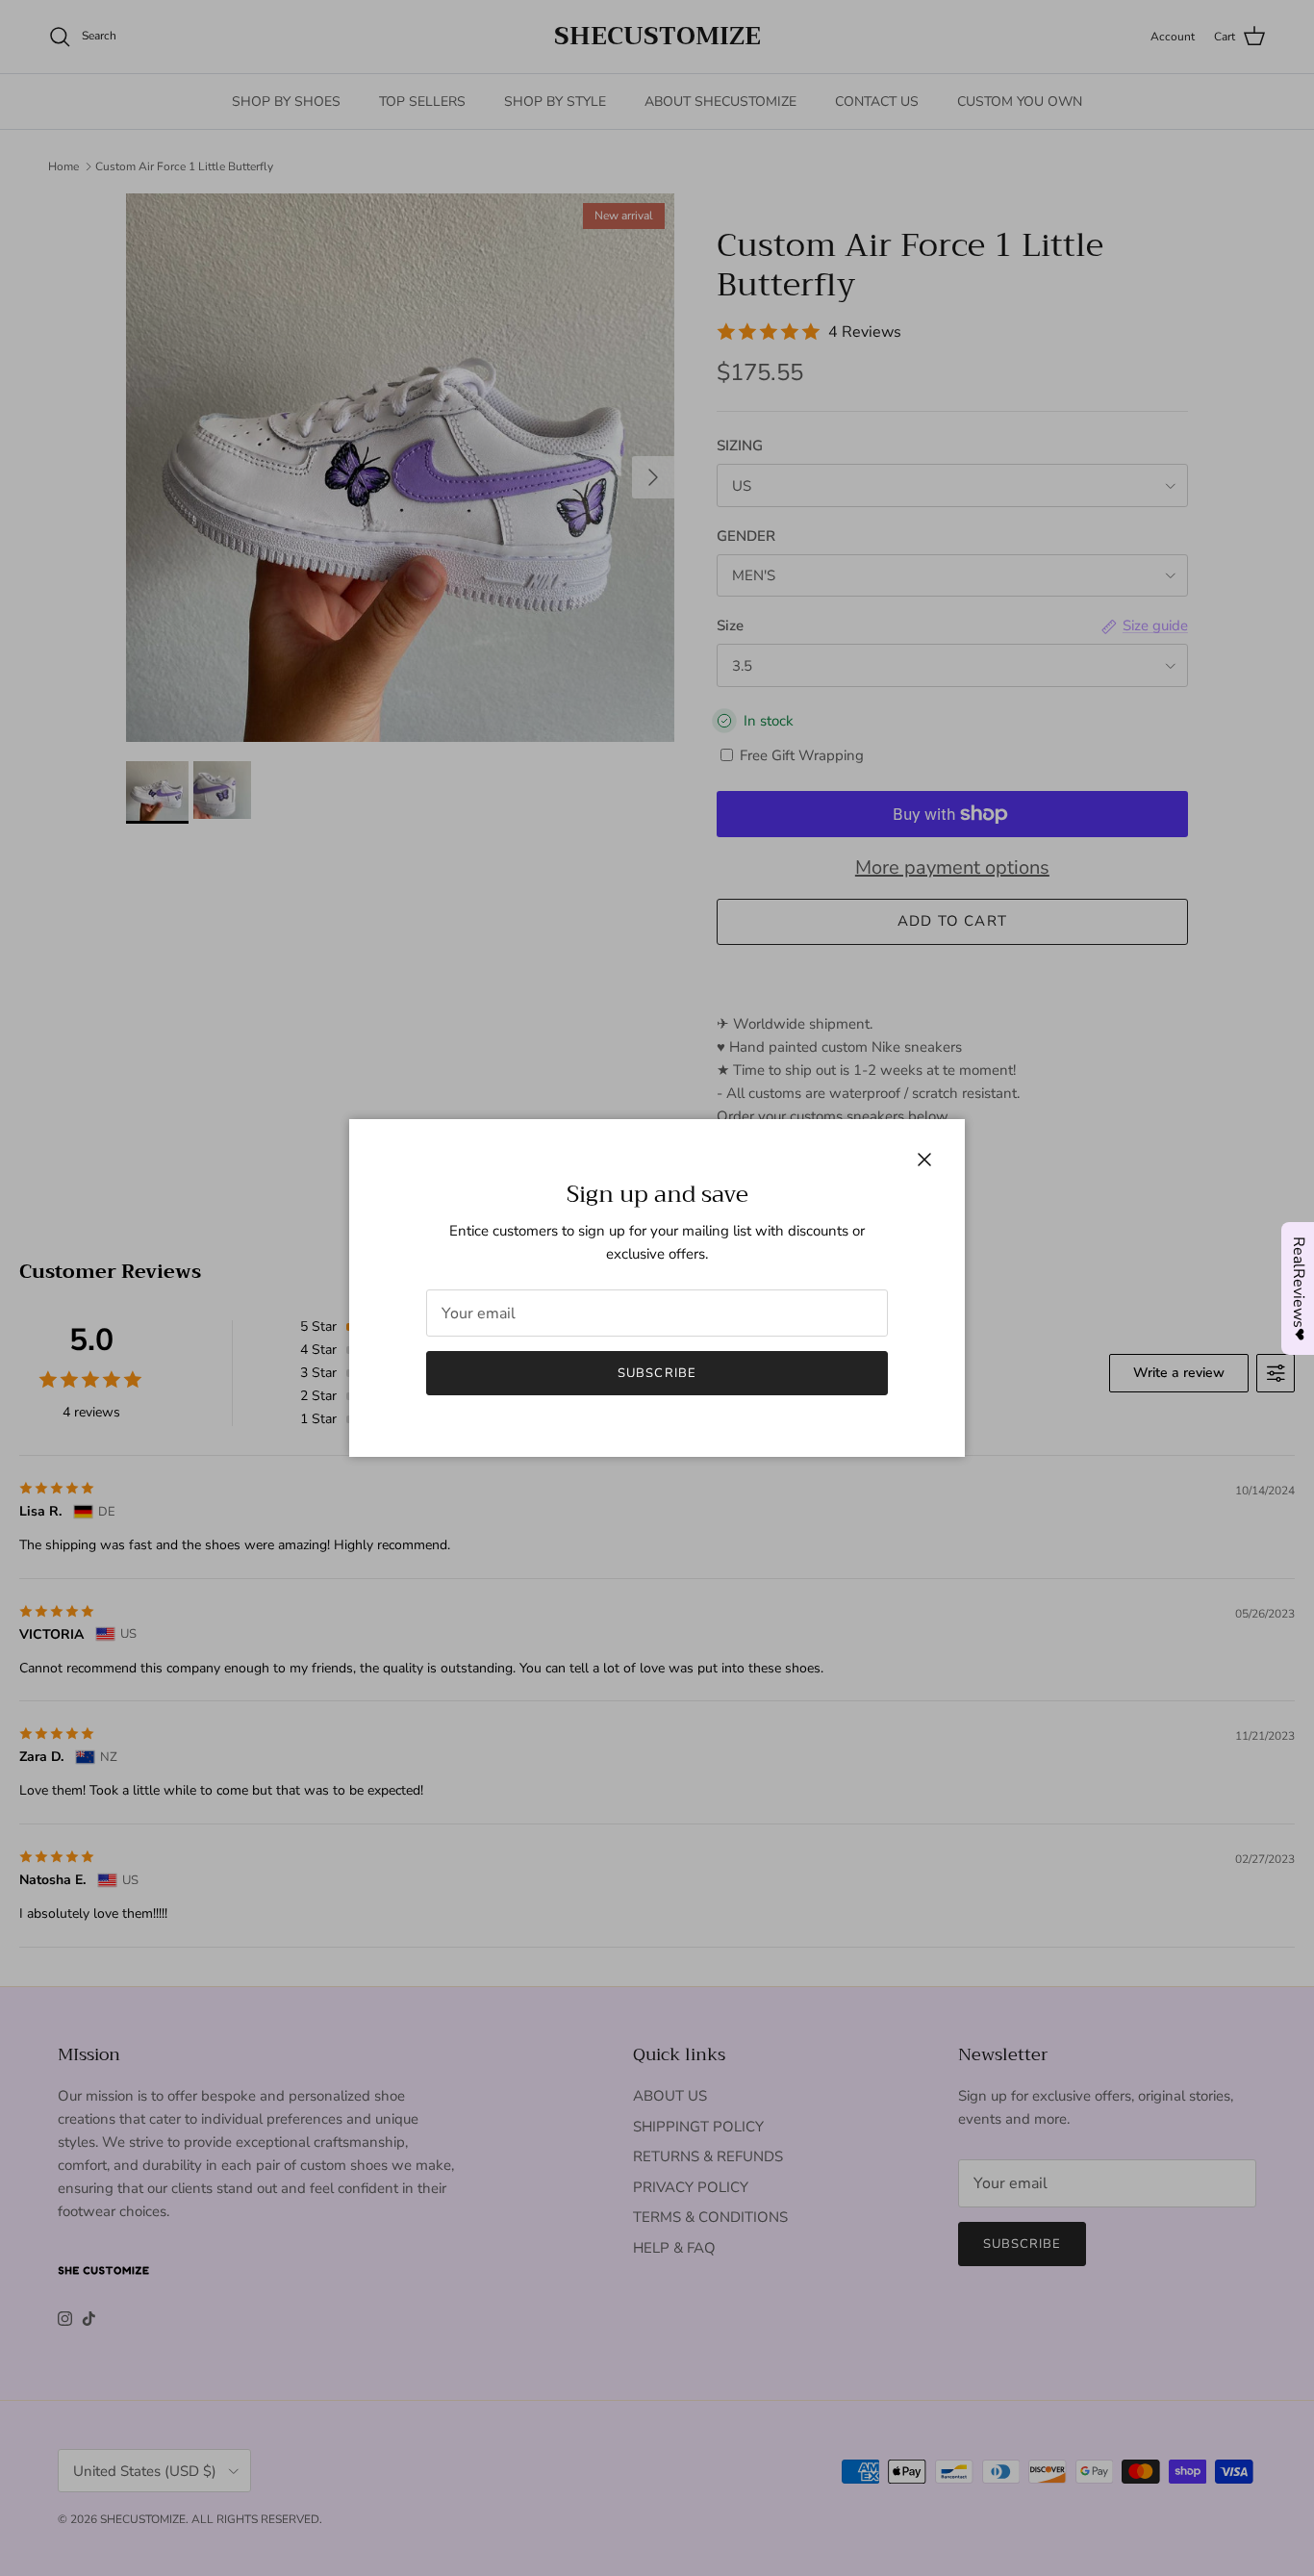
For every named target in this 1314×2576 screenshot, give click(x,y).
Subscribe (657, 1373)
